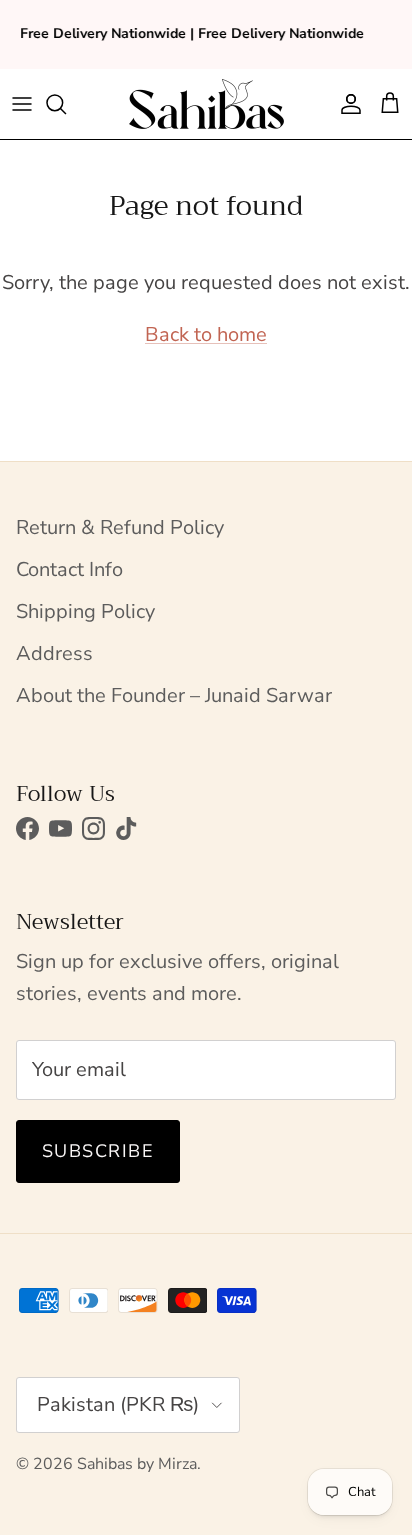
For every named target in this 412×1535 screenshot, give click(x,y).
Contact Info (69, 569)
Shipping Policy (85, 611)
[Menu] (22, 104)
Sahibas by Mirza (137, 1464)
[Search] (66, 104)
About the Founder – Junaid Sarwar (174, 695)
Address (54, 653)
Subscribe (98, 1151)
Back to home (206, 334)
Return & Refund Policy (120, 527)
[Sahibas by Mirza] (206, 104)
